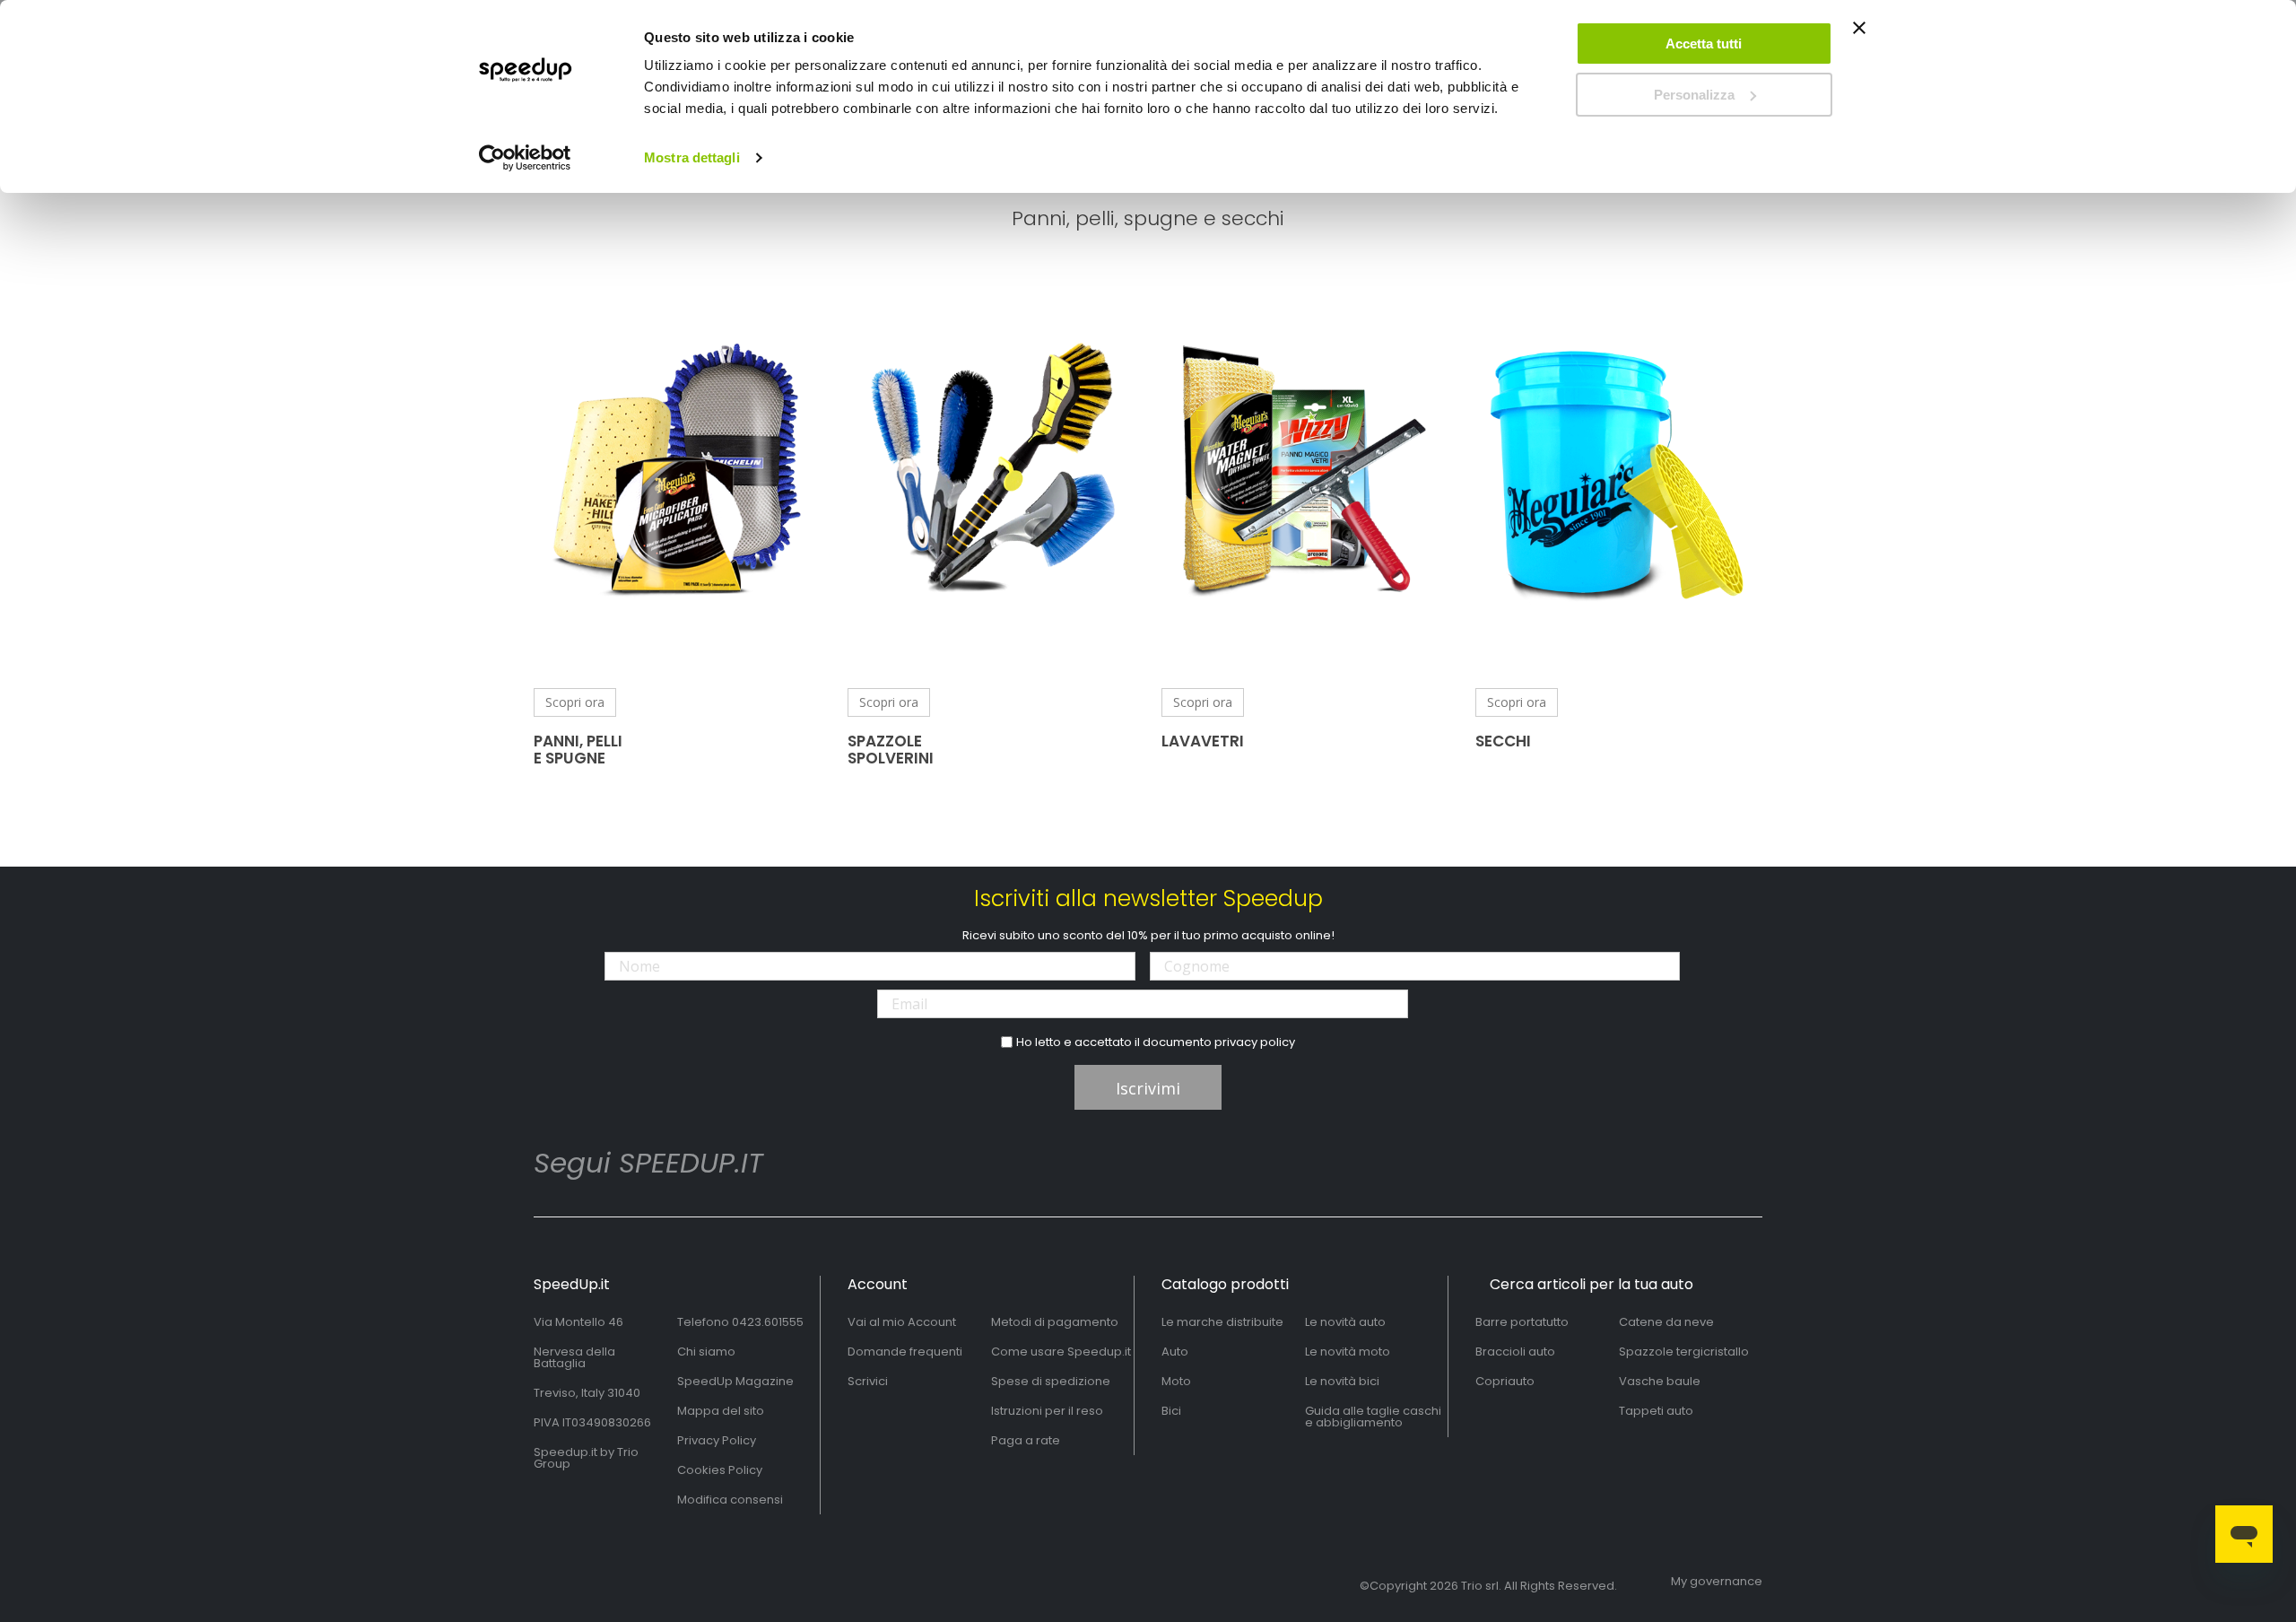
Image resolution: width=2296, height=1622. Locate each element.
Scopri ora (575, 702)
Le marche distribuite (1222, 1322)
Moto (1176, 1381)
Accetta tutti (1704, 44)
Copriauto (1505, 1381)
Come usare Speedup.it (1061, 1352)
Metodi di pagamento (1055, 1322)
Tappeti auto (1656, 1411)
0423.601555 (768, 1322)
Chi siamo (706, 1352)
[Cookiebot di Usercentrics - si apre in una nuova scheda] (525, 158)
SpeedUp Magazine (735, 1381)
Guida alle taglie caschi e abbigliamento (1373, 1417)
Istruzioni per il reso (1047, 1411)
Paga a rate (1026, 1440)
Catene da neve (1666, 1322)
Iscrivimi (1148, 1088)
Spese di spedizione (1051, 1381)
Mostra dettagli (692, 157)
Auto (1175, 1352)
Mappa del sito (721, 1411)
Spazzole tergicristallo (1684, 1352)
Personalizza (1694, 95)
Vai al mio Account (902, 1322)
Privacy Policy (717, 1440)
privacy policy (1255, 1042)
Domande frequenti (905, 1352)
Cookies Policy (720, 1470)
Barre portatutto (1522, 1322)
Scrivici (868, 1381)
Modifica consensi (730, 1500)
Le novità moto (1348, 1352)
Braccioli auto (1515, 1352)
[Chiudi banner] (1859, 36)
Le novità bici (1342, 1381)
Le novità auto (1345, 1322)
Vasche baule (1660, 1381)
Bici (1171, 1411)
